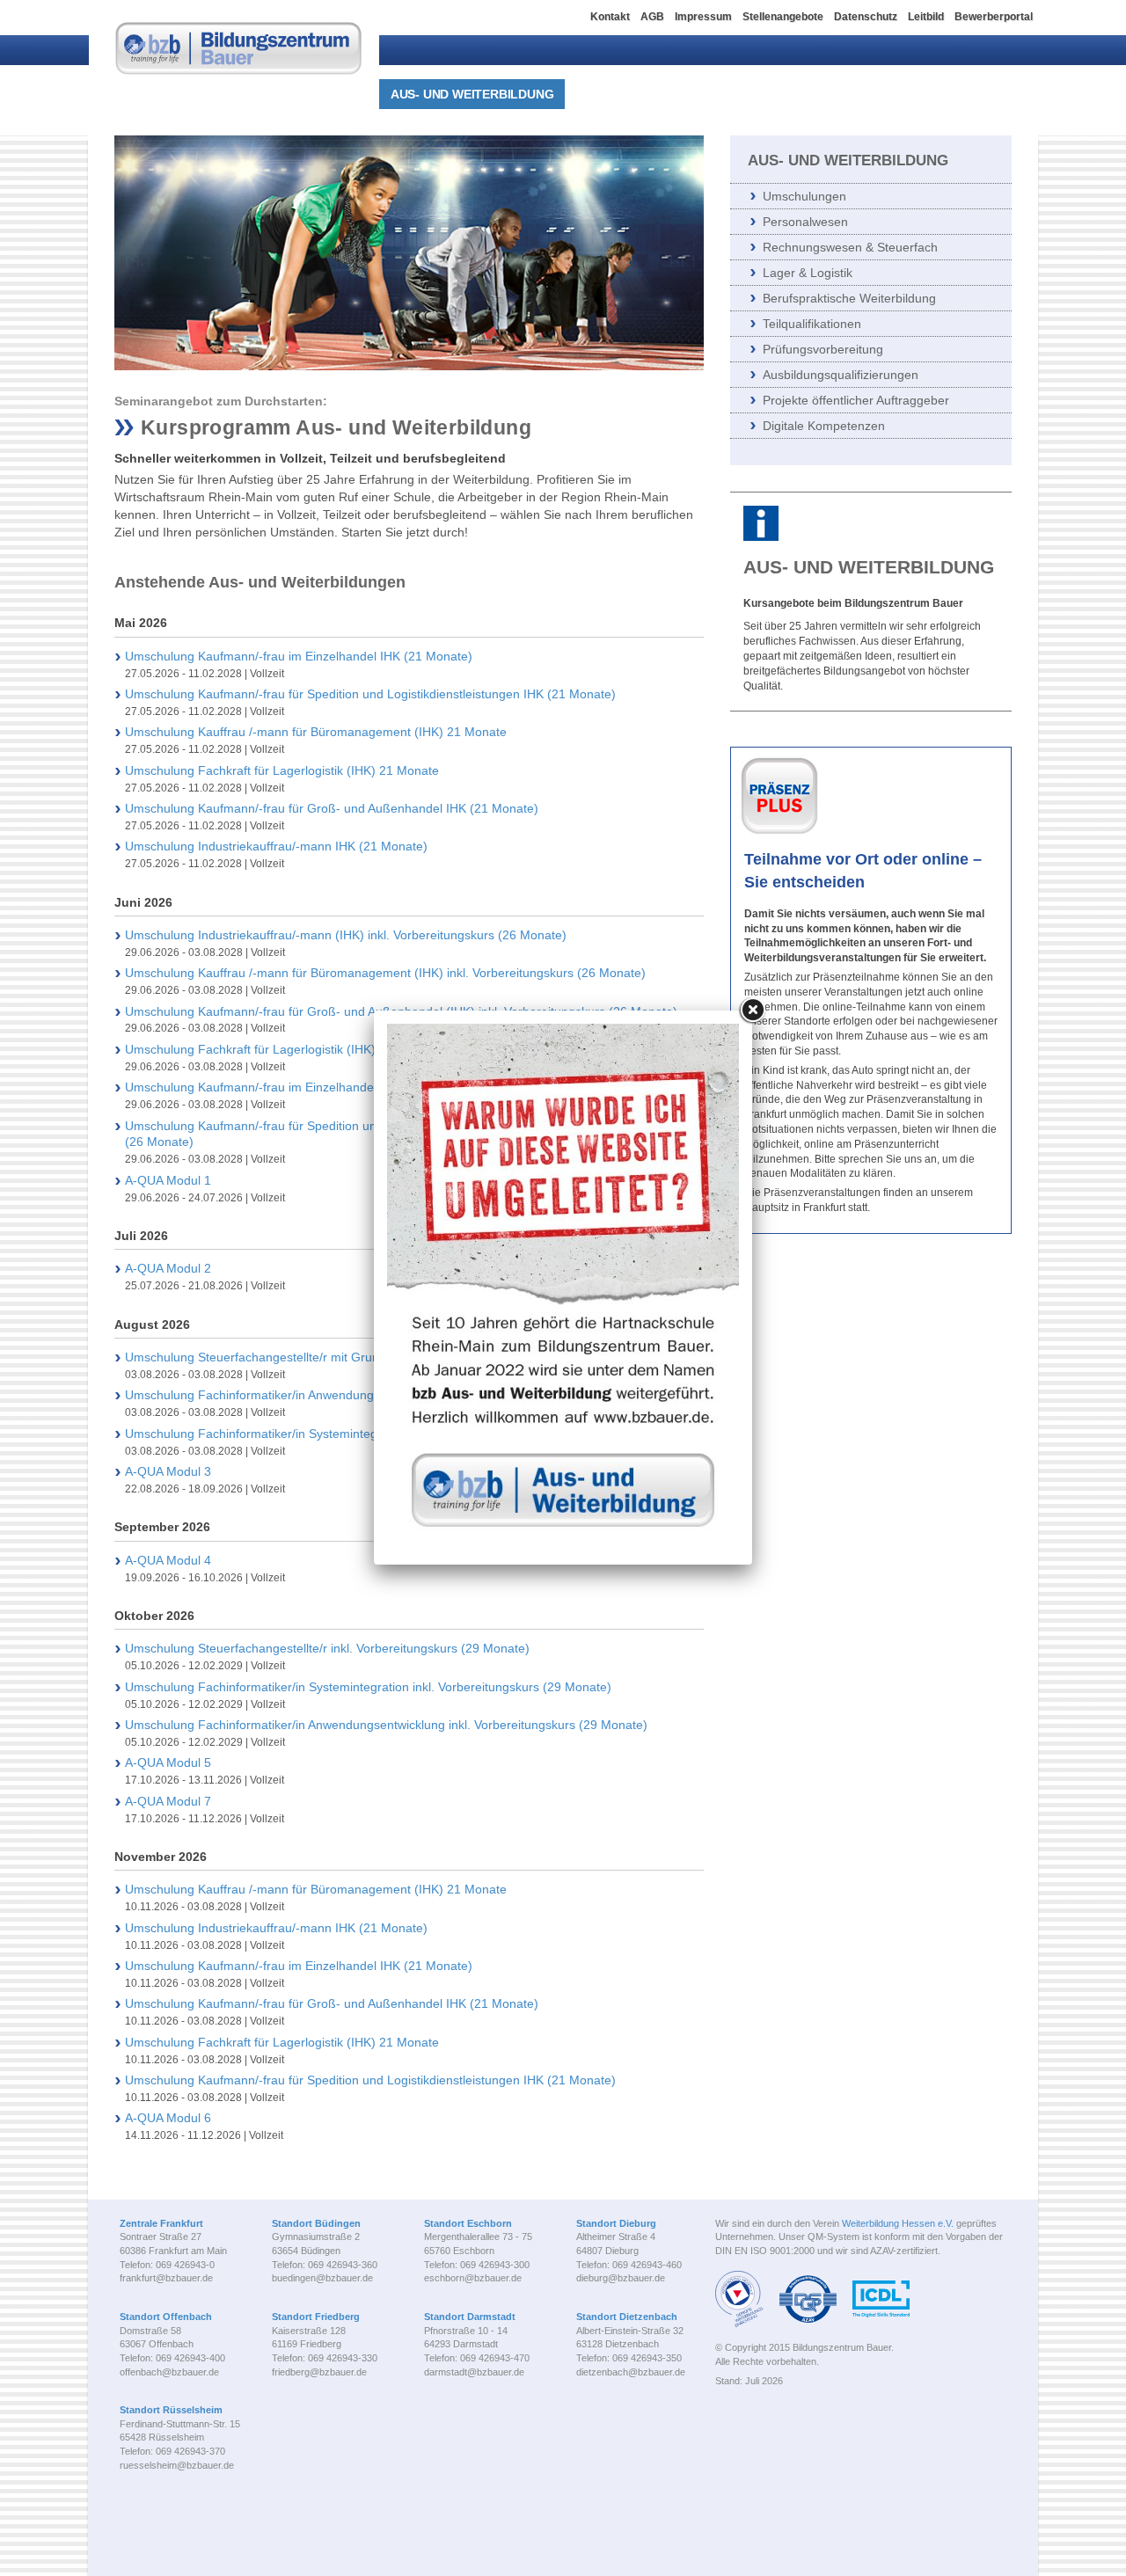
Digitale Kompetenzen (824, 426)
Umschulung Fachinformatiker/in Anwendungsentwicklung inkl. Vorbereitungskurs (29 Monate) (386, 1725)
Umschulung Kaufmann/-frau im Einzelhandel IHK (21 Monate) (299, 656)
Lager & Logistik (808, 273)
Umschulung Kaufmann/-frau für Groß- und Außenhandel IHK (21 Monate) (332, 808)
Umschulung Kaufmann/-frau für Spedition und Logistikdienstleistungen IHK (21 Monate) (370, 694)
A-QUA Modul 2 (168, 1268)
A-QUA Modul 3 (168, 1471)
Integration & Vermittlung (671, 94)
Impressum (703, 17)
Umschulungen (804, 196)
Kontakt (610, 17)
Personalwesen (805, 222)
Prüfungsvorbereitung (823, 349)
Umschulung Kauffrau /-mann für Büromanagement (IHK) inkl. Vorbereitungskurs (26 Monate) (385, 973)
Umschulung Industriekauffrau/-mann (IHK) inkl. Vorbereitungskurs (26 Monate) (346, 935)
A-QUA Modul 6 (168, 2118)
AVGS (804, 94)
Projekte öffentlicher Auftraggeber (856, 400)
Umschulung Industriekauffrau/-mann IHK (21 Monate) (276, 846)
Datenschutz (866, 17)
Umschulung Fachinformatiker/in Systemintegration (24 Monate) (303, 1434)
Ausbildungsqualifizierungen (841, 375)
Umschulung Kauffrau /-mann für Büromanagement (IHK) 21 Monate (316, 732)
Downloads (985, 94)
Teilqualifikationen (812, 324)
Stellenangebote (783, 17)
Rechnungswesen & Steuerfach (850, 247)
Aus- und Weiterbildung (472, 94)
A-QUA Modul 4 (168, 1560)
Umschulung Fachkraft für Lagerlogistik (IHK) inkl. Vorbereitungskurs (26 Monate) (351, 1049)
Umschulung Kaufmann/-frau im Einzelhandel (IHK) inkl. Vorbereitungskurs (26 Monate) (368, 1087)
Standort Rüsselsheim (171, 2410)
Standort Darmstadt (470, 2317)
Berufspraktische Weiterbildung (849, 298)
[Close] (752, 1011)
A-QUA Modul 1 (168, 1180)
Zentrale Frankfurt (161, 2223)
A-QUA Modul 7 (168, 1801)
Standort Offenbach (166, 2317)
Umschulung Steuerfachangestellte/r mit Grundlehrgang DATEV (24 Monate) (338, 1357)
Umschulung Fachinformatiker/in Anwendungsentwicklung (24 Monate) (321, 1395)
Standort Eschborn (468, 2223)
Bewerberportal (994, 17)
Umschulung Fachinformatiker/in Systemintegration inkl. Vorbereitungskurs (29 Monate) (368, 1687)
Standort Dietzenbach (627, 2317)
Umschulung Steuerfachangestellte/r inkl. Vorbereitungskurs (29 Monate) (327, 1648)
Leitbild (926, 17)
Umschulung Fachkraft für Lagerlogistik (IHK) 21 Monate (282, 770)
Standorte (883, 94)
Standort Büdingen (316, 2223)
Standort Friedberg (316, 2317)
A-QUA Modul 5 (168, 1762)
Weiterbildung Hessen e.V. (898, 2223)
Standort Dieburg (616, 2223)
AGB (652, 17)
